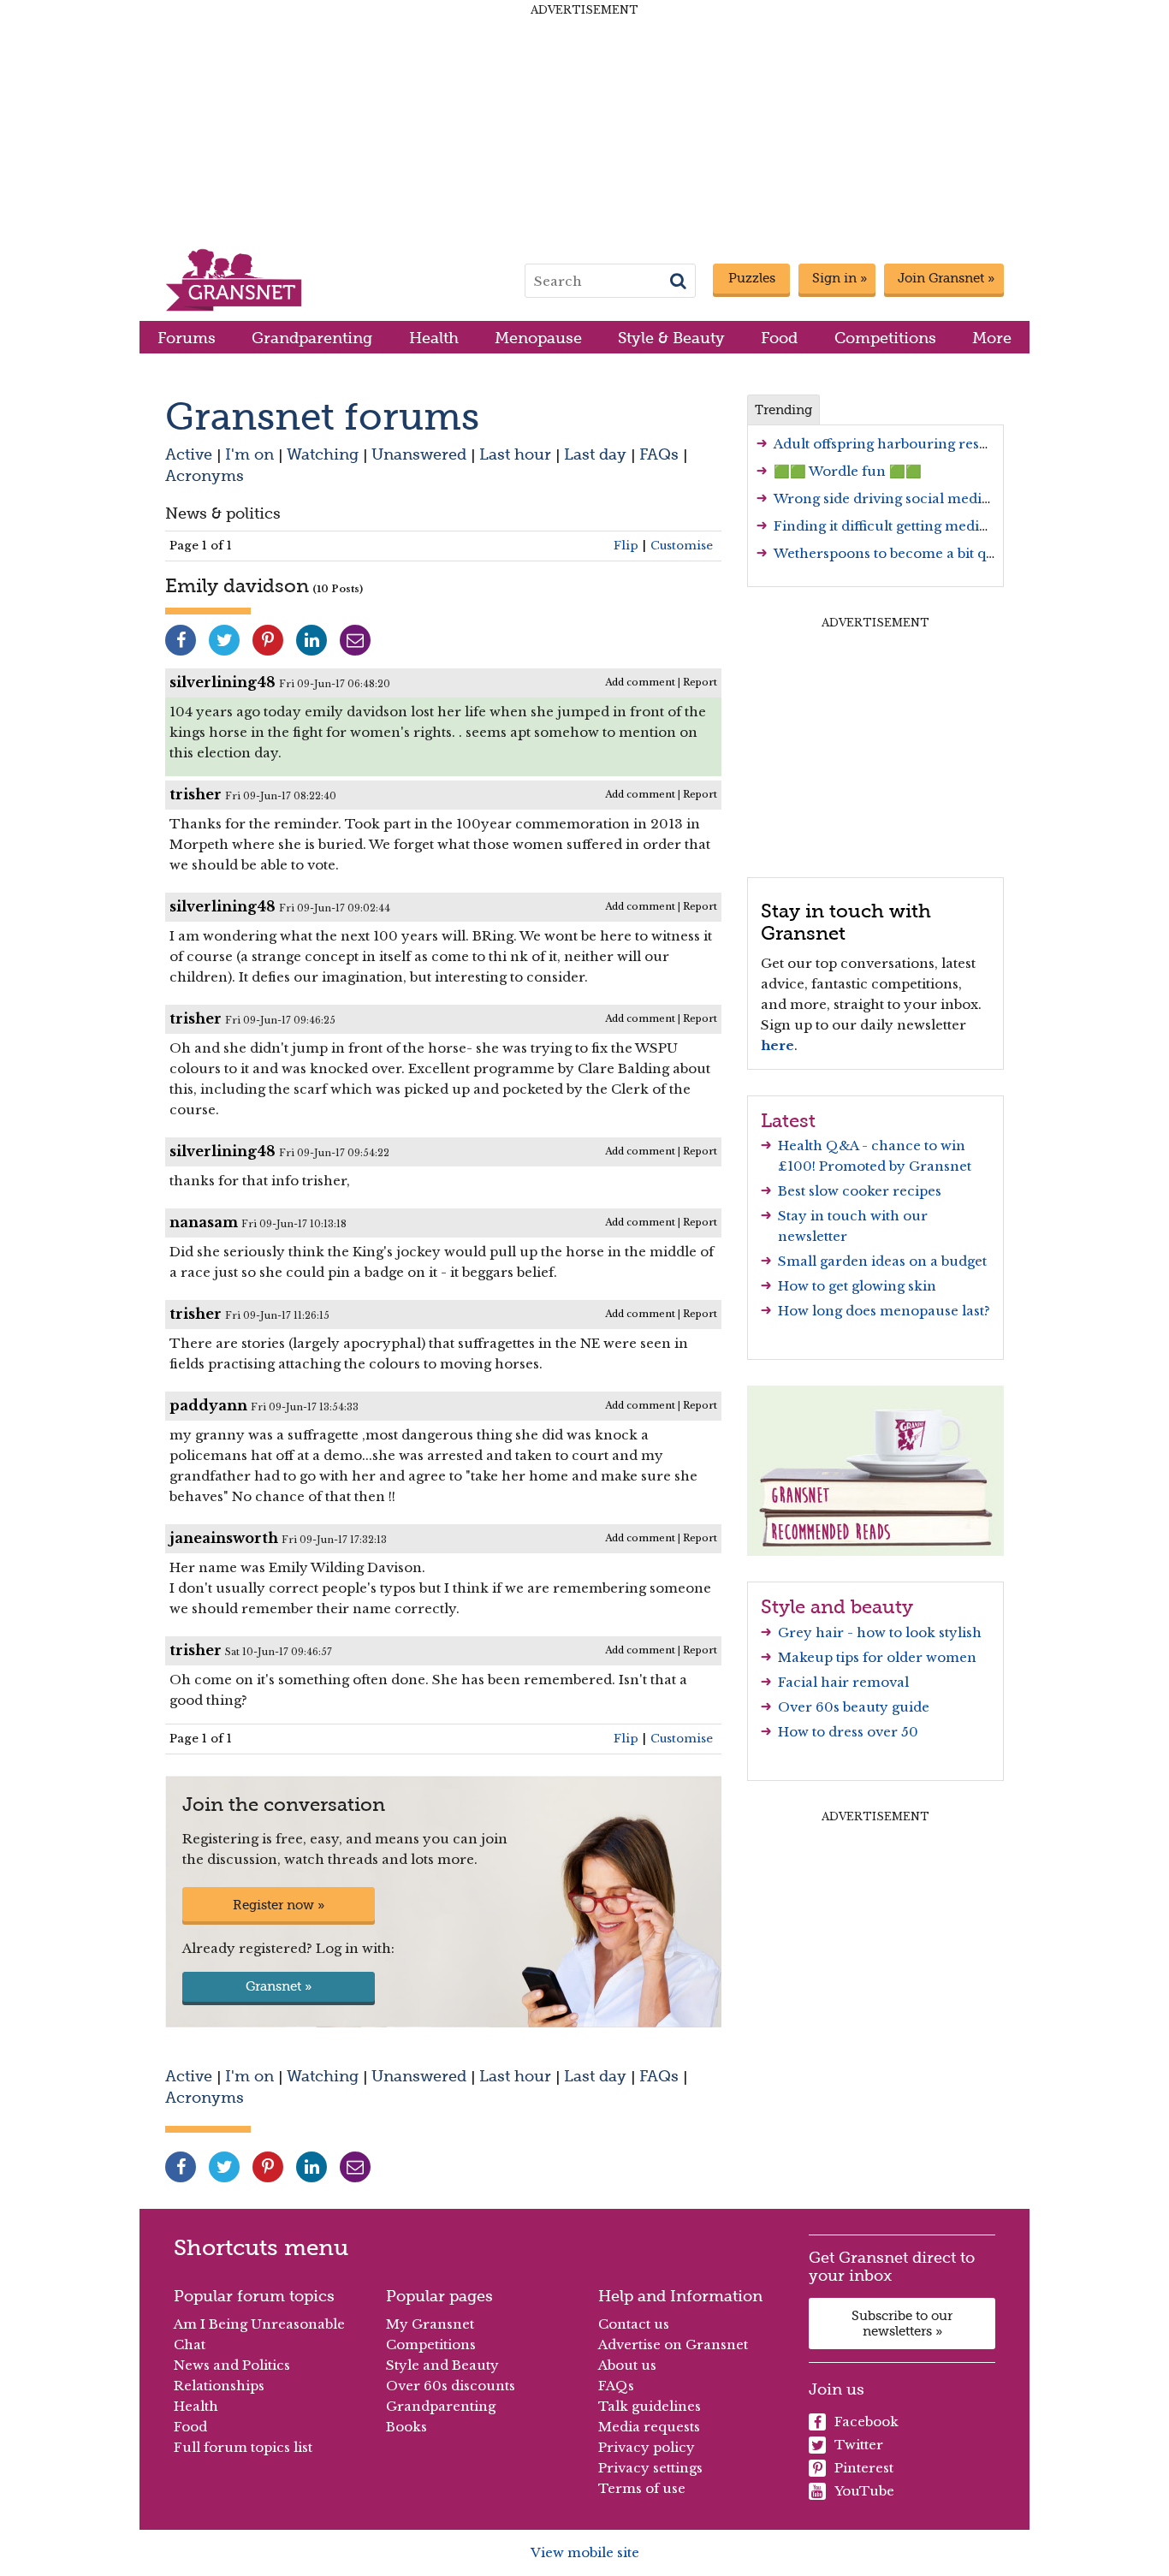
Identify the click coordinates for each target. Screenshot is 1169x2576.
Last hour (515, 454)
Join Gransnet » (946, 278)
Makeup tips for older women (877, 1657)
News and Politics (232, 2365)
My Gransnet (430, 2324)
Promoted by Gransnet (895, 1166)
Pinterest (864, 2468)
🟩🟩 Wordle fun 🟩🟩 (848, 471)
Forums (187, 338)
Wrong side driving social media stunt (900, 499)
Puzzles (752, 278)
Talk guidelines (650, 2406)
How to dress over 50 (848, 1732)
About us (627, 2365)
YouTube (864, 2491)
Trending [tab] (783, 410)
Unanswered (419, 454)
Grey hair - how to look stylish (880, 1632)
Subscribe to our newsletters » (902, 2324)
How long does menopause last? (884, 1311)
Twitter (859, 2445)
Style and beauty (837, 1606)
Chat (190, 2345)
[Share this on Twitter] (224, 640)
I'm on (249, 454)
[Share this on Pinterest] (268, 640)
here (777, 1045)
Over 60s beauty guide (854, 1707)
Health (434, 338)
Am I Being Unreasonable (259, 2324)
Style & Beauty (671, 338)
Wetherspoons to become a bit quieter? (903, 553)
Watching (323, 454)
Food (779, 338)
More (992, 338)
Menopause (538, 338)
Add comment (640, 682)
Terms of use (642, 2488)
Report (700, 682)
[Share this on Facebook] (181, 640)
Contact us (634, 2324)
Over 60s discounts (451, 2386)
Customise (682, 546)
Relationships (219, 2386)
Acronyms (205, 475)
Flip (626, 546)
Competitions (885, 338)
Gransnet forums (322, 416)
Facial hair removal (843, 1682)
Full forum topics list (243, 2447)
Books (406, 2427)
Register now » (279, 1905)
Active (189, 454)
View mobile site (585, 2552)
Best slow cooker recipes (860, 1191)
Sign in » (840, 278)
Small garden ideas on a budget (882, 1261)
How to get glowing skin (857, 1286)
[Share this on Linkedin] (312, 640)
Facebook (866, 2422)
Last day (595, 454)
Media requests (649, 2427)
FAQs (659, 454)
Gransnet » (279, 1986)
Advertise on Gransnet (673, 2345)
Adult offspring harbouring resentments (908, 444)
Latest (788, 1120)
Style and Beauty (442, 2365)
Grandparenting (312, 338)
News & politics (223, 513)
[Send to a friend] (355, 640)
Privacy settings (650, 2468)
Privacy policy (647, 2447)
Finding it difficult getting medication (897, 526)
